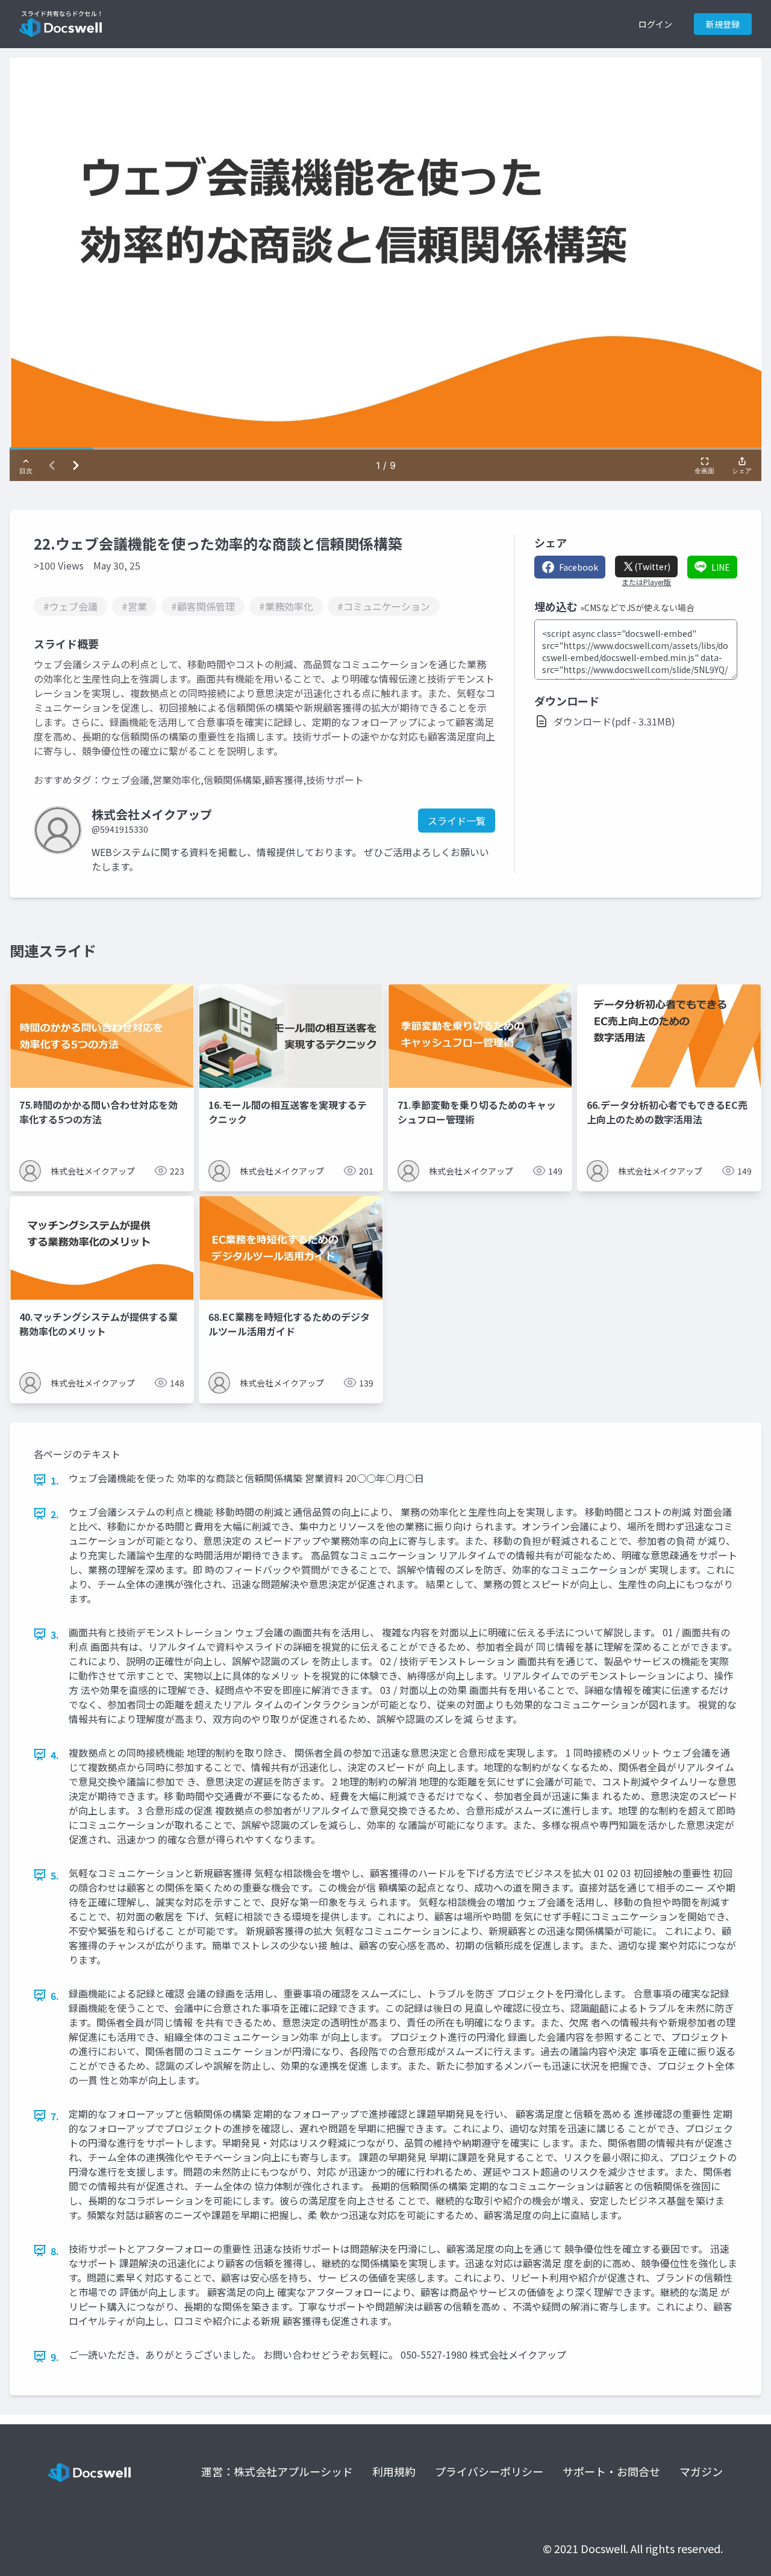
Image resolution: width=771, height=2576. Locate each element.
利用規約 (394, 2471)
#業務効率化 (286, 606)
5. (55, 1875)
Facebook (579, 567)
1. (55, 1480)
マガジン (701, 2471)
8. (55, 2251)
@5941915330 (120, 829)
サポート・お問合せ (611, 2471)
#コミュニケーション (384, 606)
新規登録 (723, 24)
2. (55, 1514)
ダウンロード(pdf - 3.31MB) (614, 721)
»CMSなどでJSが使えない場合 (637, 607)
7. (55, 2116)
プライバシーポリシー (489, 2471)
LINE (721, 567)
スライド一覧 (457, 821)
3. (55, 1634)
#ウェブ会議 (70, 606)
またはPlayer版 (646, 582)
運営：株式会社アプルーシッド (277, 2471)
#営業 (134, 606)
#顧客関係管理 (203, 606)
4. (55, 1755)
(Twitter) (652, 566)
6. (55, 1996)
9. (55, 2357)
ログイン (655, 24)
